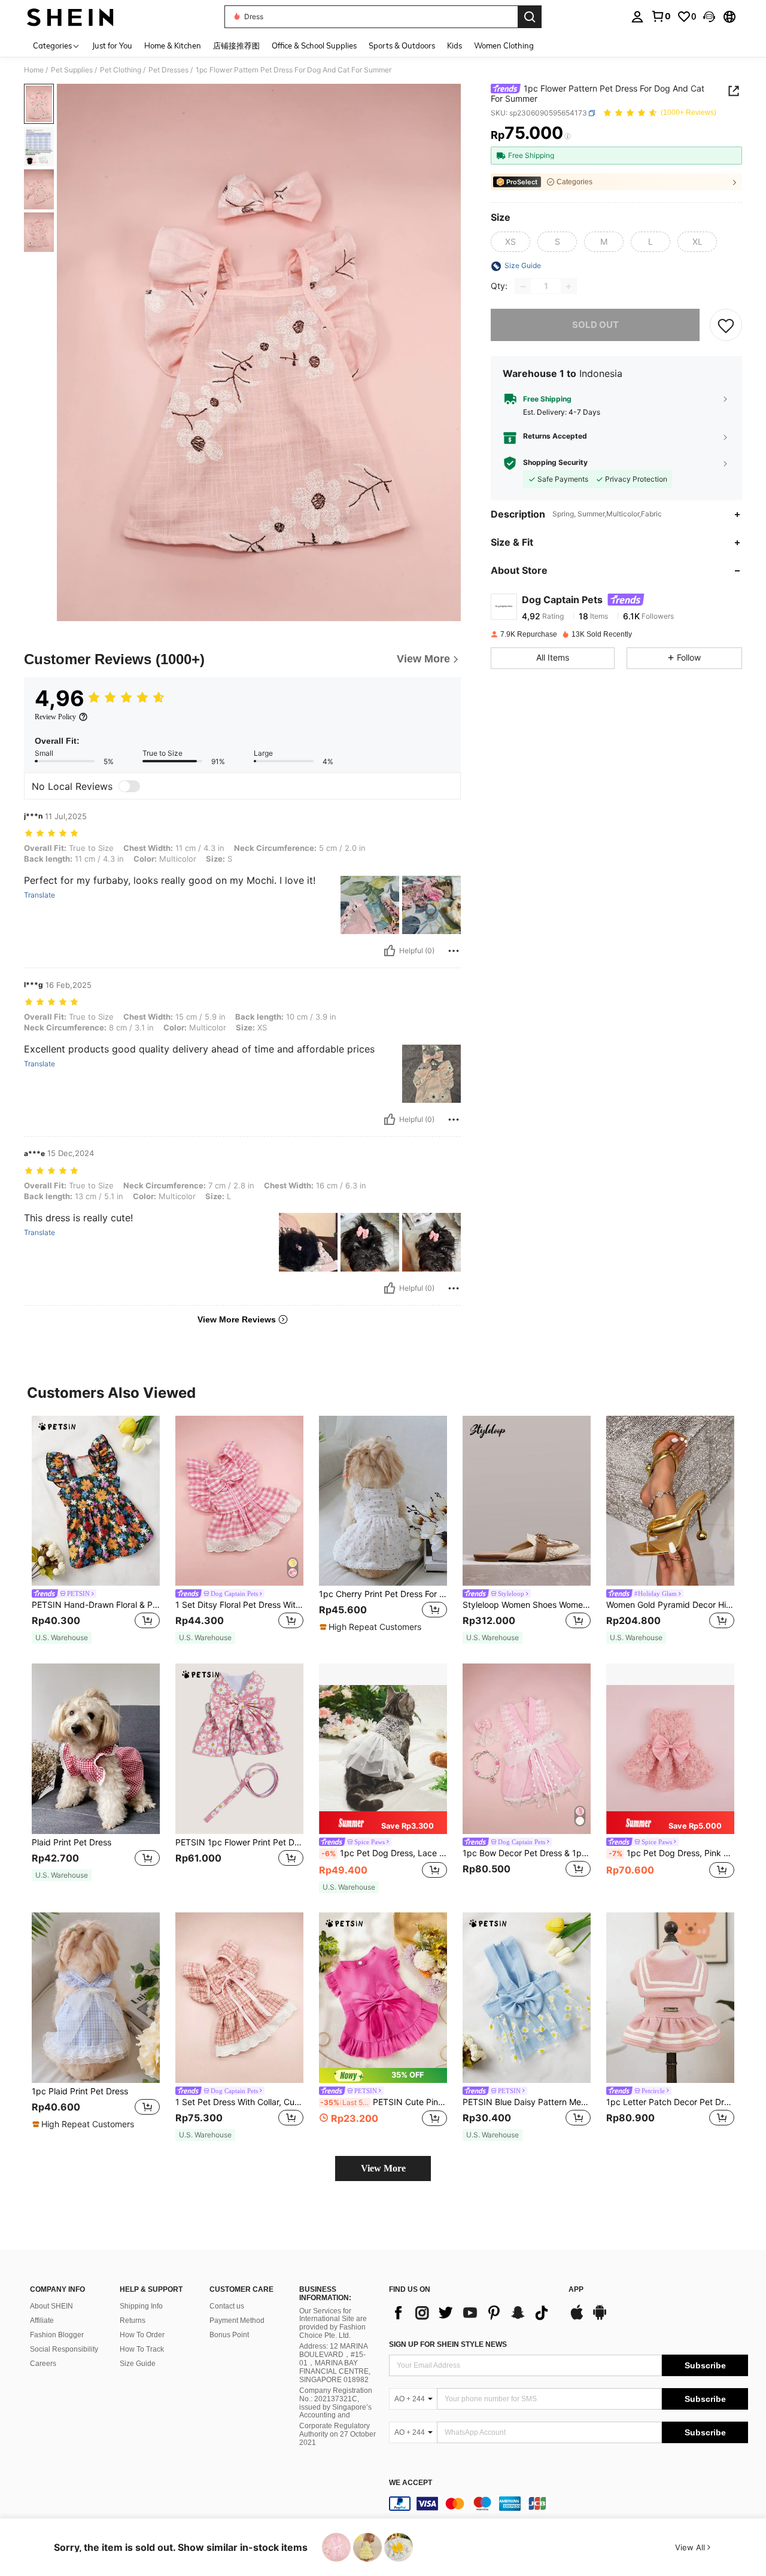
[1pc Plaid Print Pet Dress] (96, 1998)
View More (383, 2168)
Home (34, 70)
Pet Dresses (168, 70)
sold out (595, 325)
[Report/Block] (454, 951)
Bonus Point (229, 2335)
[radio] (510, 242)
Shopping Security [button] (555, 463)
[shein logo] (70, 17)
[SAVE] (726, 326)
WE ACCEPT (411, 2483)
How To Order (142, 2335)
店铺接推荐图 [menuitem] (236, 45)
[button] (709, 17)
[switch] (129, 786)
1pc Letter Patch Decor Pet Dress (670, 2102)
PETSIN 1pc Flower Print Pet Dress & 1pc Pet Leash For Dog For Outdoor (239, 1842)
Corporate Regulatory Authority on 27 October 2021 (338, 2434)
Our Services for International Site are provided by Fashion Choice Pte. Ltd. (333, 2323)
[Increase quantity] (569, 287)
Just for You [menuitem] (112, 45)
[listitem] (96, 1530)
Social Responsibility (64, 2349)
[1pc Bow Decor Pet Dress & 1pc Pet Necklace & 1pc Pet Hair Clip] (527, 1749)
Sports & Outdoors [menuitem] (402, 45)
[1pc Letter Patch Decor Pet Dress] (670, 1998)
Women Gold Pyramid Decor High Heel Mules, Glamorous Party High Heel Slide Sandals (670, 1605)
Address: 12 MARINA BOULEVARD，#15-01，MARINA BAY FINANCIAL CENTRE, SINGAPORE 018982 (335, 2363)
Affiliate (42, 2320)
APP (576, 2290)
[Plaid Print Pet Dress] (96, 1749)
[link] (661, 16)
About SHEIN (51, 2306)
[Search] (530, 17)
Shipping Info (141, 2306)
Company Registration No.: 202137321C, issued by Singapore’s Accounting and (336, 2403)
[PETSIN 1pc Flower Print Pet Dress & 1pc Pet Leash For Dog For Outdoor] (239, 1749)
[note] (62, 1638)
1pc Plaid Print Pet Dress (80, 2091)
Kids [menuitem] (455, 45)
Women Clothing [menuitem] (504, 45)
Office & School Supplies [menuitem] (314, 45)
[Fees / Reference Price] (568, 136)
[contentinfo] (569, 2504)
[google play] (600, 2318)
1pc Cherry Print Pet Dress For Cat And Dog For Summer (383, 1594)
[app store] (577, 2318)
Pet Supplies (72, 70)
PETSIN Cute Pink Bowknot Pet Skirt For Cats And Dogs (384, 2102)
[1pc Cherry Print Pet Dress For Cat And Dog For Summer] (383, 1501)
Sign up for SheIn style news (448, 2344)
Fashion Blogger (57, 2335)
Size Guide (138, 2364)
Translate (39, 895)
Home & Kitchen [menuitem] (173, 45)
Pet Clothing (121, 70)
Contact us (227, 2306)
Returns (133, 2320)
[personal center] (637, 17)
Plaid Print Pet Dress (72, 1842)
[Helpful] (390, 951)
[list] (473, 2313)
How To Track (142, 2349)
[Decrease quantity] (523, 287)
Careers (43, 2364)
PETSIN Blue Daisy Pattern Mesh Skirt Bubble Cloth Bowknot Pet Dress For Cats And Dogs (527, 2102)
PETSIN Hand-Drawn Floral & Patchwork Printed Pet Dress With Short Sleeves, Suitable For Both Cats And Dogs (96, 1605)
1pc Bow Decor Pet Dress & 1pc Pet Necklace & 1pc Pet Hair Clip (527, 1853)
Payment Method (237, 2320)
